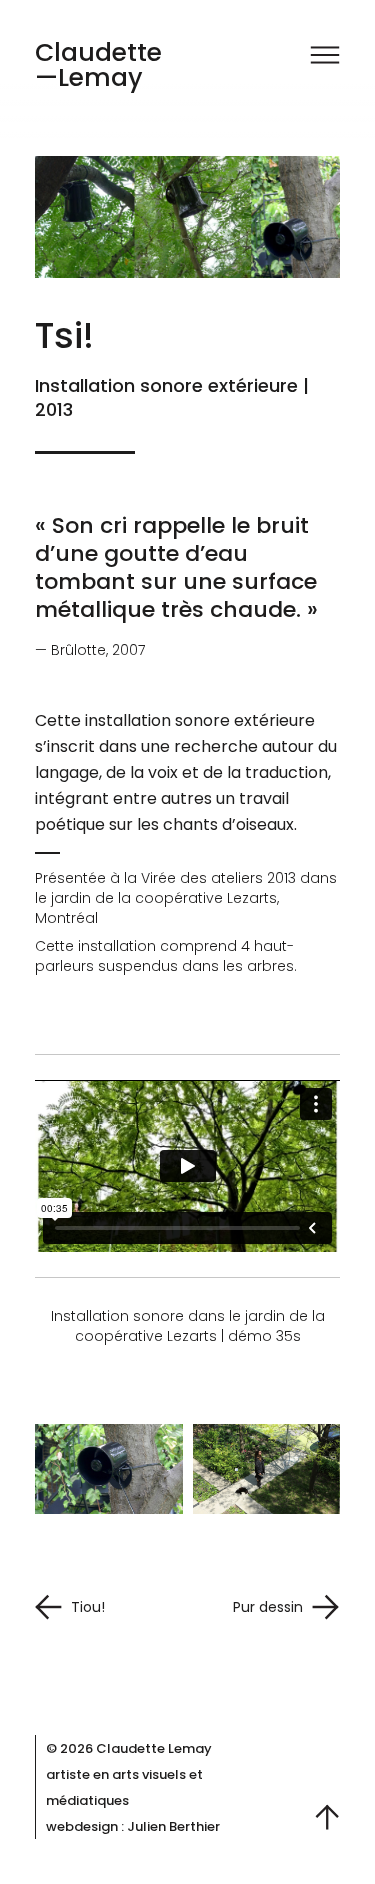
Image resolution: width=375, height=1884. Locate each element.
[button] (325, 58)
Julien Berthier (173, 1826)
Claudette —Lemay (98, 65)
